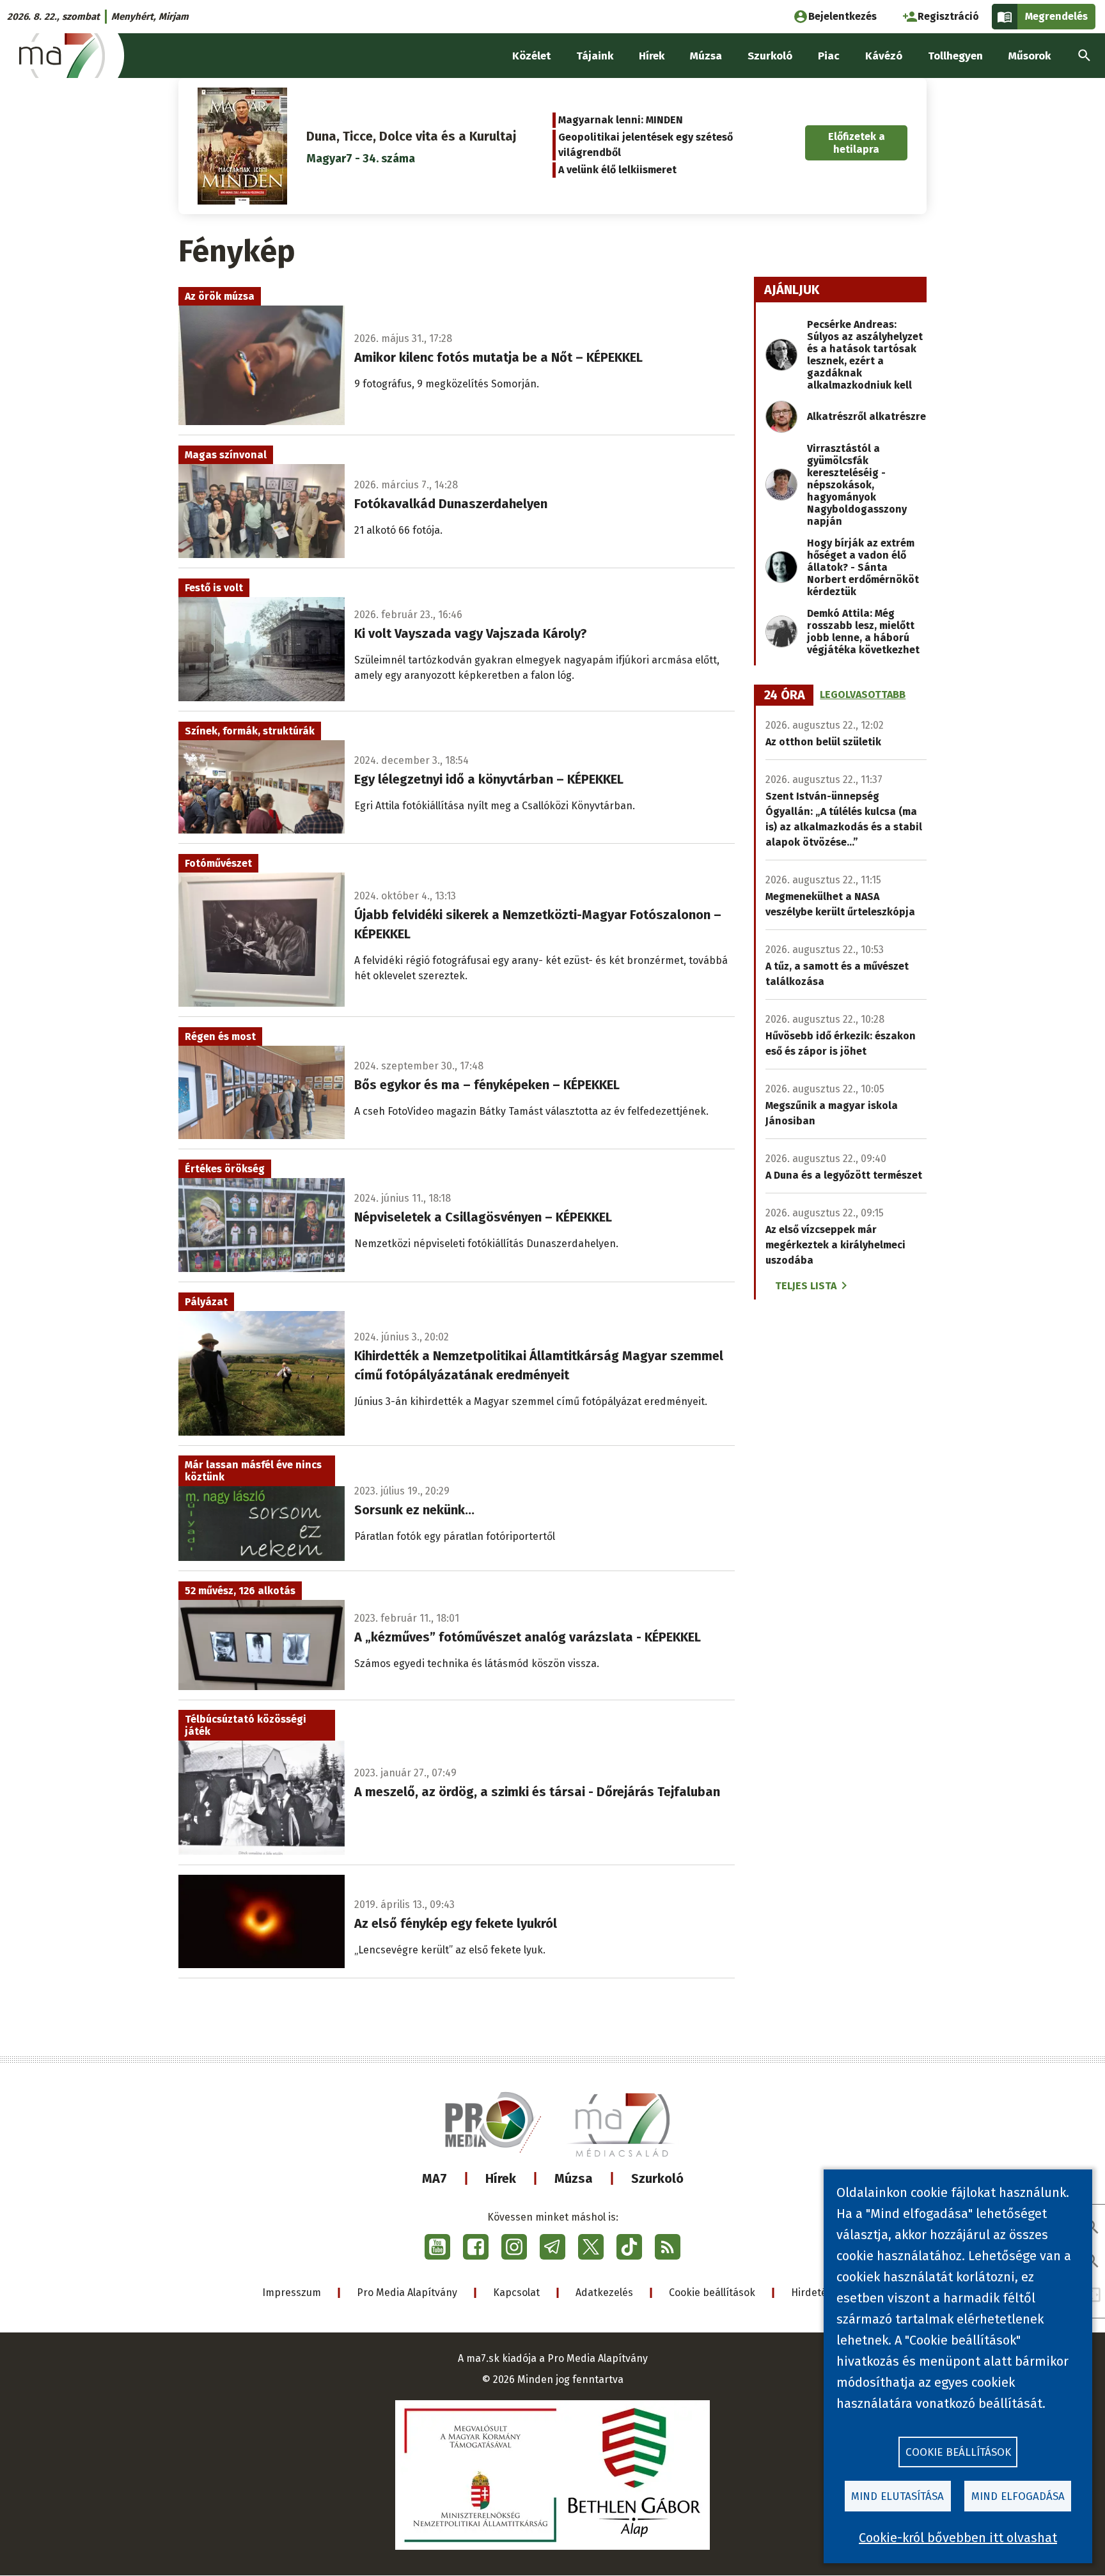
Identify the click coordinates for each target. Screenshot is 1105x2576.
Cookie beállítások (712, 2293)
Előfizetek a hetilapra (857, 143)
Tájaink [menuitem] (595, 56)
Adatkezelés (604, 2293)
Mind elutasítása (897, 2496)
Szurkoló (657, 2178)
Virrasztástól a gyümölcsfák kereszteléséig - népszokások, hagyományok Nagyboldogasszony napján (857, 485)
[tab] (785, 695)
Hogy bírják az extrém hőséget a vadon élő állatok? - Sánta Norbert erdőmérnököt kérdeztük (863, 567)
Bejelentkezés (842, 16)
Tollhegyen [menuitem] (955, 56)
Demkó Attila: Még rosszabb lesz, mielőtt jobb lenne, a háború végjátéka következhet (863, 632)
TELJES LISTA (806, 1286)
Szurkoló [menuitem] (770, 56)
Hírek (501, 2178)
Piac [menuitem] (829, 56)
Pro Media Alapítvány (407, 2293)
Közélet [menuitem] (531, 56)
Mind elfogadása (1018, 2496)
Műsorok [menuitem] (1030, 56)
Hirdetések (817, 2293)
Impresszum (292, 2293)
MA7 (435, 2178)
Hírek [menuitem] (652, 56)
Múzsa (574, 2178)
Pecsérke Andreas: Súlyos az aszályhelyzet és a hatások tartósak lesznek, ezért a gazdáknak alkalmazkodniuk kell (865, 355)
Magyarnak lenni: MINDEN (621, 120)
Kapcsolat (516, 2293)
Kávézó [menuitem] (884, 56)
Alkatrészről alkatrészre (866, 416)
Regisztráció (948, 16)
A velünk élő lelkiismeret (617, 170)
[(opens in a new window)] (437, 2247)
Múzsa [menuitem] (706, 56)
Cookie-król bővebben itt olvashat (958, 2538)
